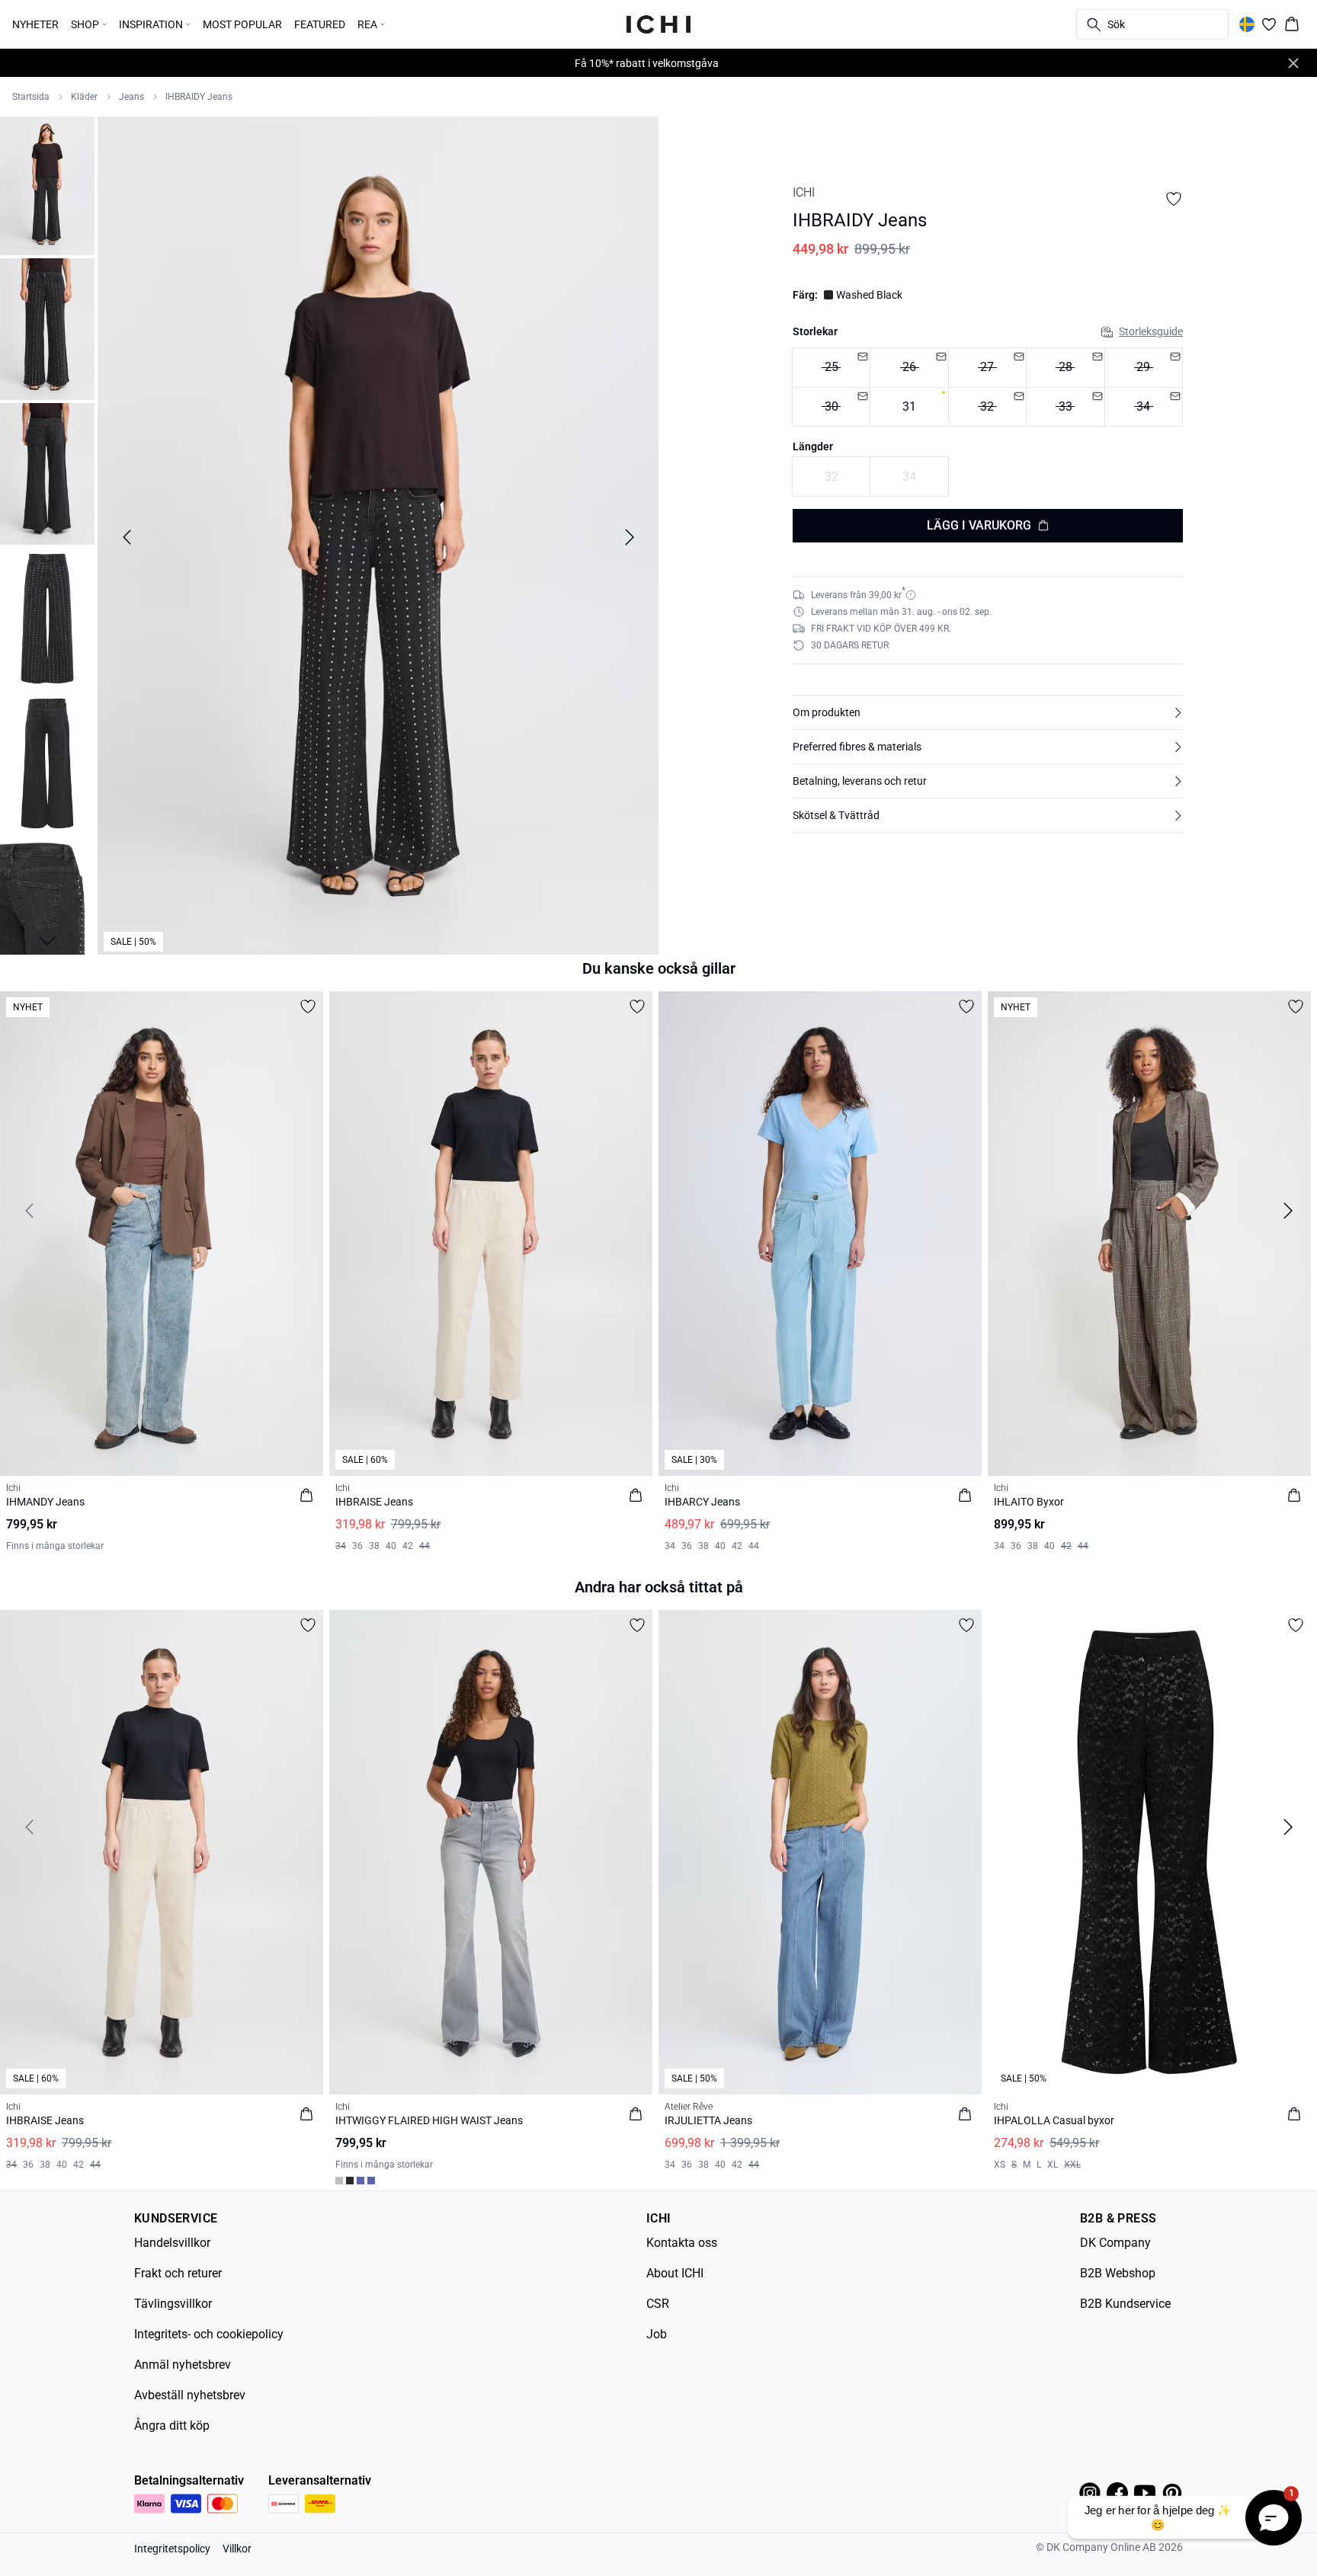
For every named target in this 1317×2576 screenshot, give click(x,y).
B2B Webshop (1118, 2273)
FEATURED (320, 24)
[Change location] (1247, 24)
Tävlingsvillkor (173, 2304)
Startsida (31, 97)
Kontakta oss (682, 2243)
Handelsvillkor (172, 2243)
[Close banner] (1293, 63)
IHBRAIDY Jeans (199, 97)
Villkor (237, 2549)
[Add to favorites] (1174, 199)
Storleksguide (1151, 331)
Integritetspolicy (172, 2549)
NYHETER (35, 24)
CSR (658, 2304)
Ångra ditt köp (172, 2426)
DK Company (1115, 2243)
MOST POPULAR (242, 24)
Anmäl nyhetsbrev (183, 2365)
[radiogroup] (988, 387)
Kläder (84, 97)
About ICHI (675, 2273)
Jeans (131, 97)
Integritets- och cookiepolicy (209, 2334)
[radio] (831, 368)
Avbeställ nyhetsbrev (190, 2395)
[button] (988, 712)
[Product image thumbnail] (47, 184)
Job (657, 2334)
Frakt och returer (178, 2273)
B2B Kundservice (1125, 2304)
